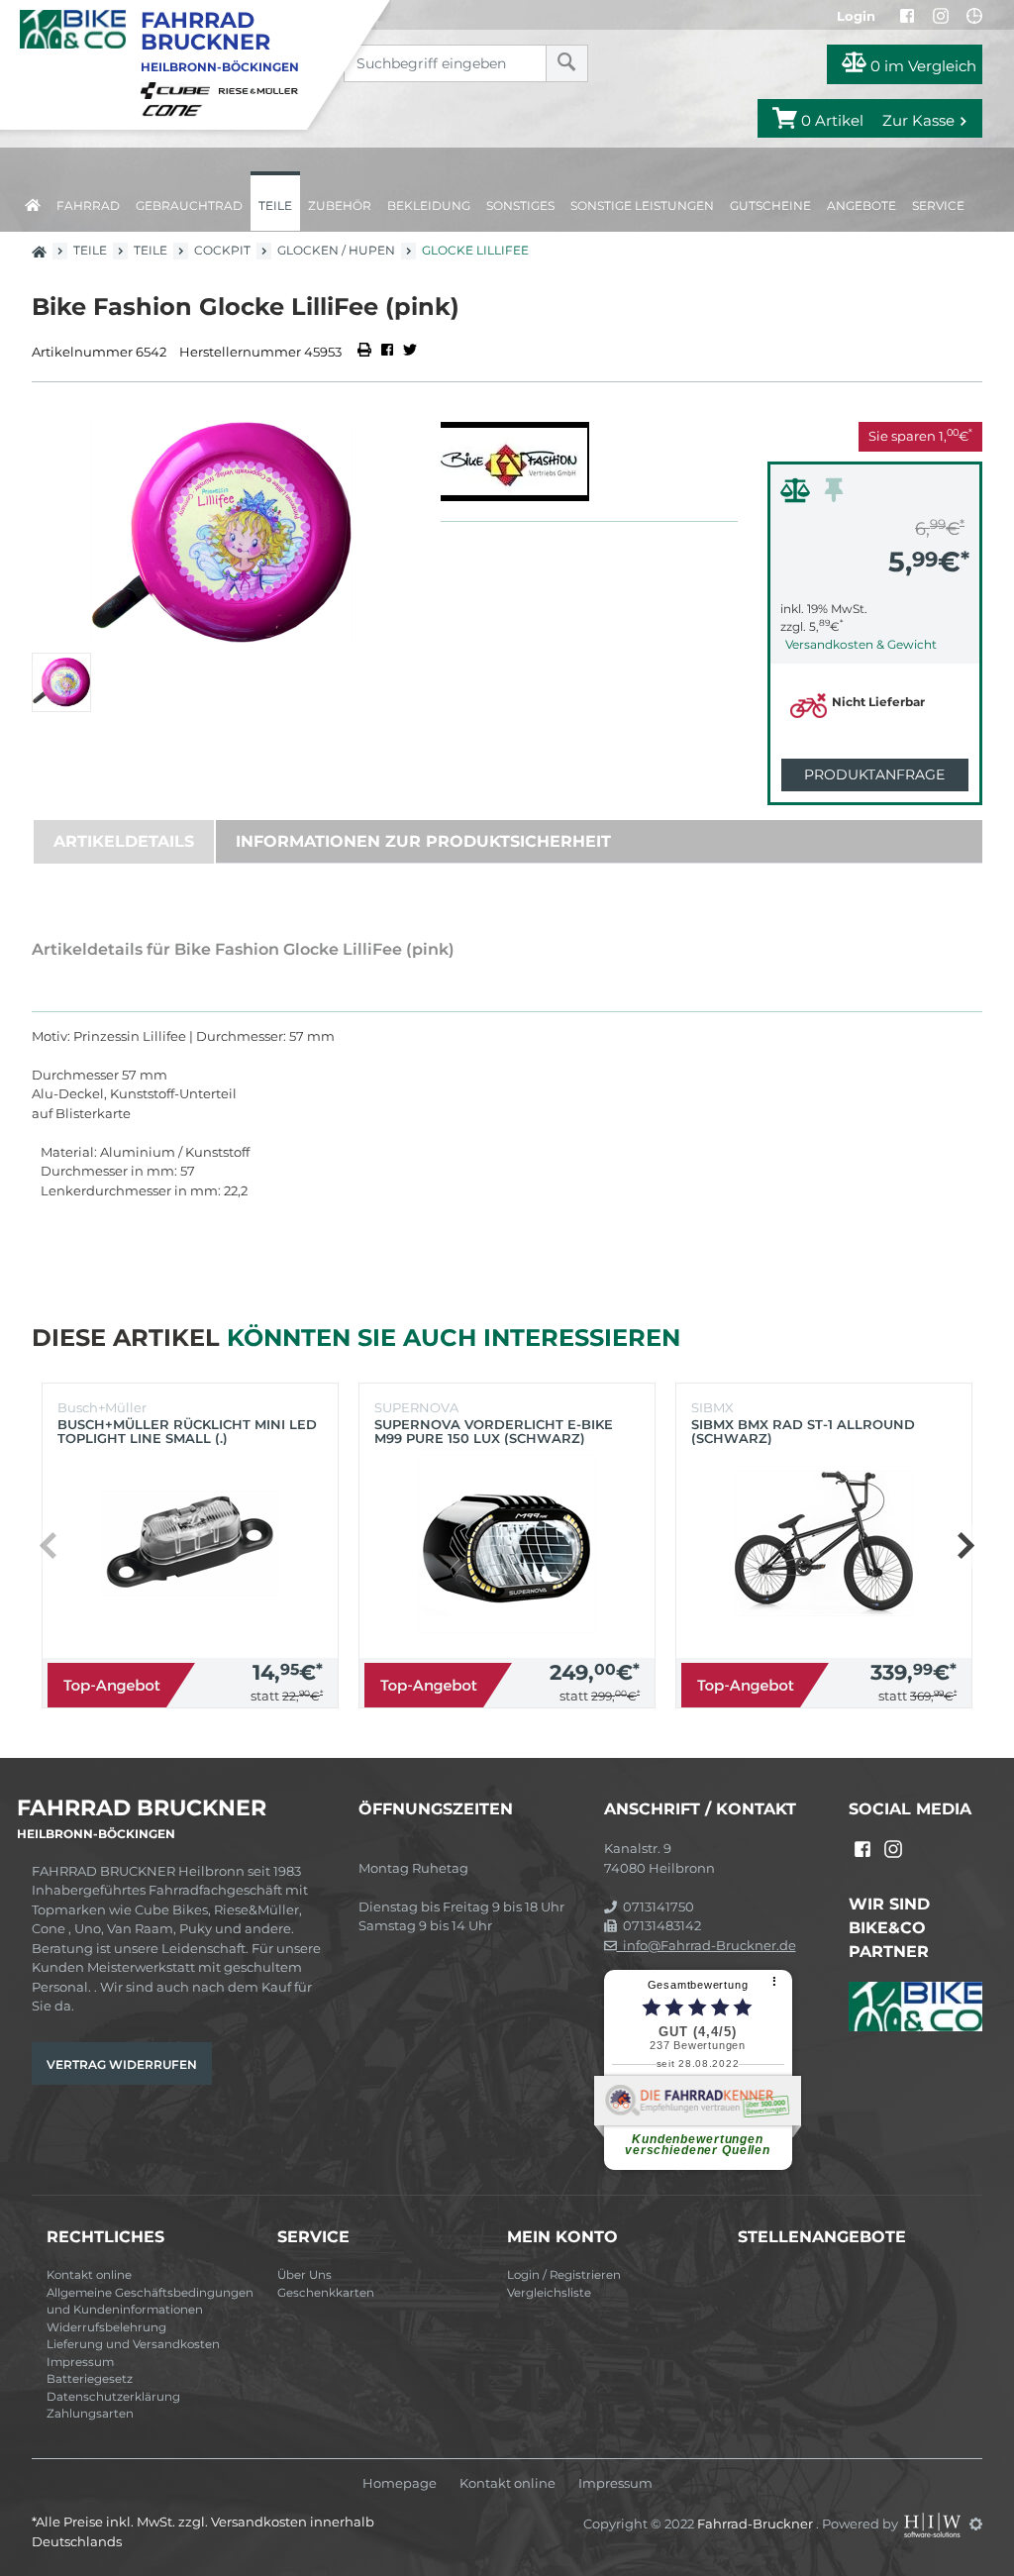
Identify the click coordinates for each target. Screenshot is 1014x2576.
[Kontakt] (974, 16)
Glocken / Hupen (336, 250)
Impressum (80, 2362)
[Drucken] (366, 352)
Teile (275, 206)
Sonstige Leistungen (642, 206)
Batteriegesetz (90, 2379)
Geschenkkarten (326, 2293)
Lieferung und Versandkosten (133, 2344)
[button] (965, 1546)
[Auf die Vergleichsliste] (798, 495)
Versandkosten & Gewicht (861, 644)
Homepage (400, 2483)
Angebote (862, 206)
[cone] (175, 109)
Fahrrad (88, 206)
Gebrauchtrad (189, 206)
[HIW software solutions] (934, 2524)
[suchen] (567, 63)
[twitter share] (410, 352)
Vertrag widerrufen (122, 2064)
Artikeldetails (124, 841)
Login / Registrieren (564, 2275)
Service (938, 206)
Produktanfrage (874, 774)
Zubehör (340, 206)
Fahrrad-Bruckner (757, 2524)
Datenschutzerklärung (113, 2397)
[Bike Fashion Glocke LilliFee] (221, 532)
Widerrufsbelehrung (106, 2327)
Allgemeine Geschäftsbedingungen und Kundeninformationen (150, 2302)
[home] (33, 202)
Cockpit (222, 250)
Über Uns (304, 2275)
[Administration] (976, 2524)
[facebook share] (387, 352)
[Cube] (178, 89)
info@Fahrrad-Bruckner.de (707, 1945)
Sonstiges (520, 206)
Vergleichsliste (549, 2293)
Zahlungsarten (90, 2414)
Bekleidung (429, 206)
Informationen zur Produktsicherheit (423, 841)
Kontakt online (89, 2275)
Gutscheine (770, 206)
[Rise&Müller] (261, 89)
